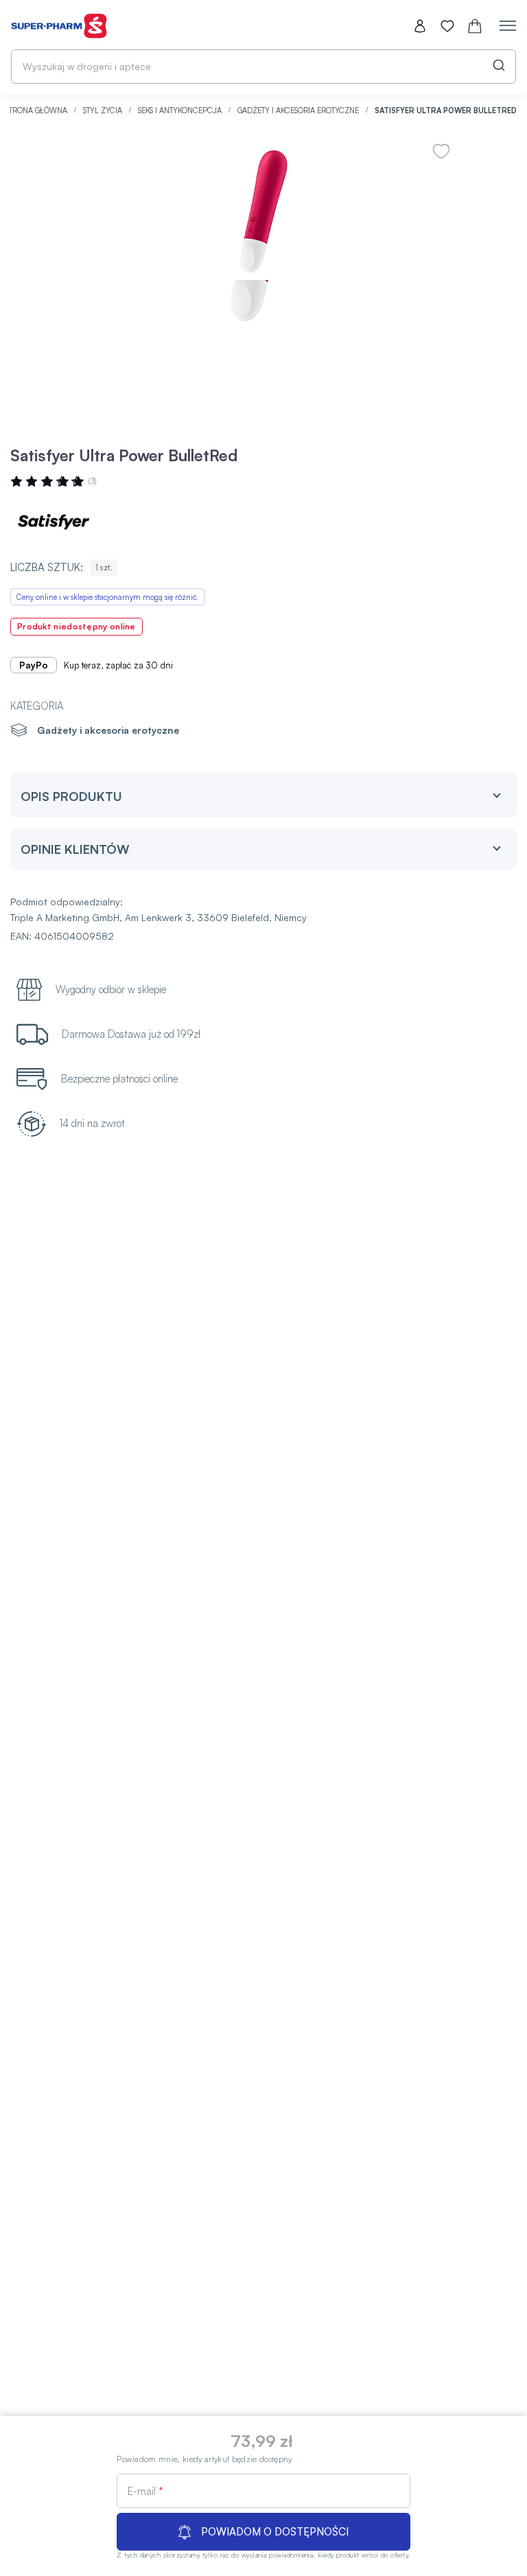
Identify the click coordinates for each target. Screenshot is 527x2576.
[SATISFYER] (51, 522)
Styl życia (104, 111)
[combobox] (263, 67)
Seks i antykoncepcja (181, 111)
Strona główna (37, 111)
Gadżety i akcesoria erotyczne (299, 111)
